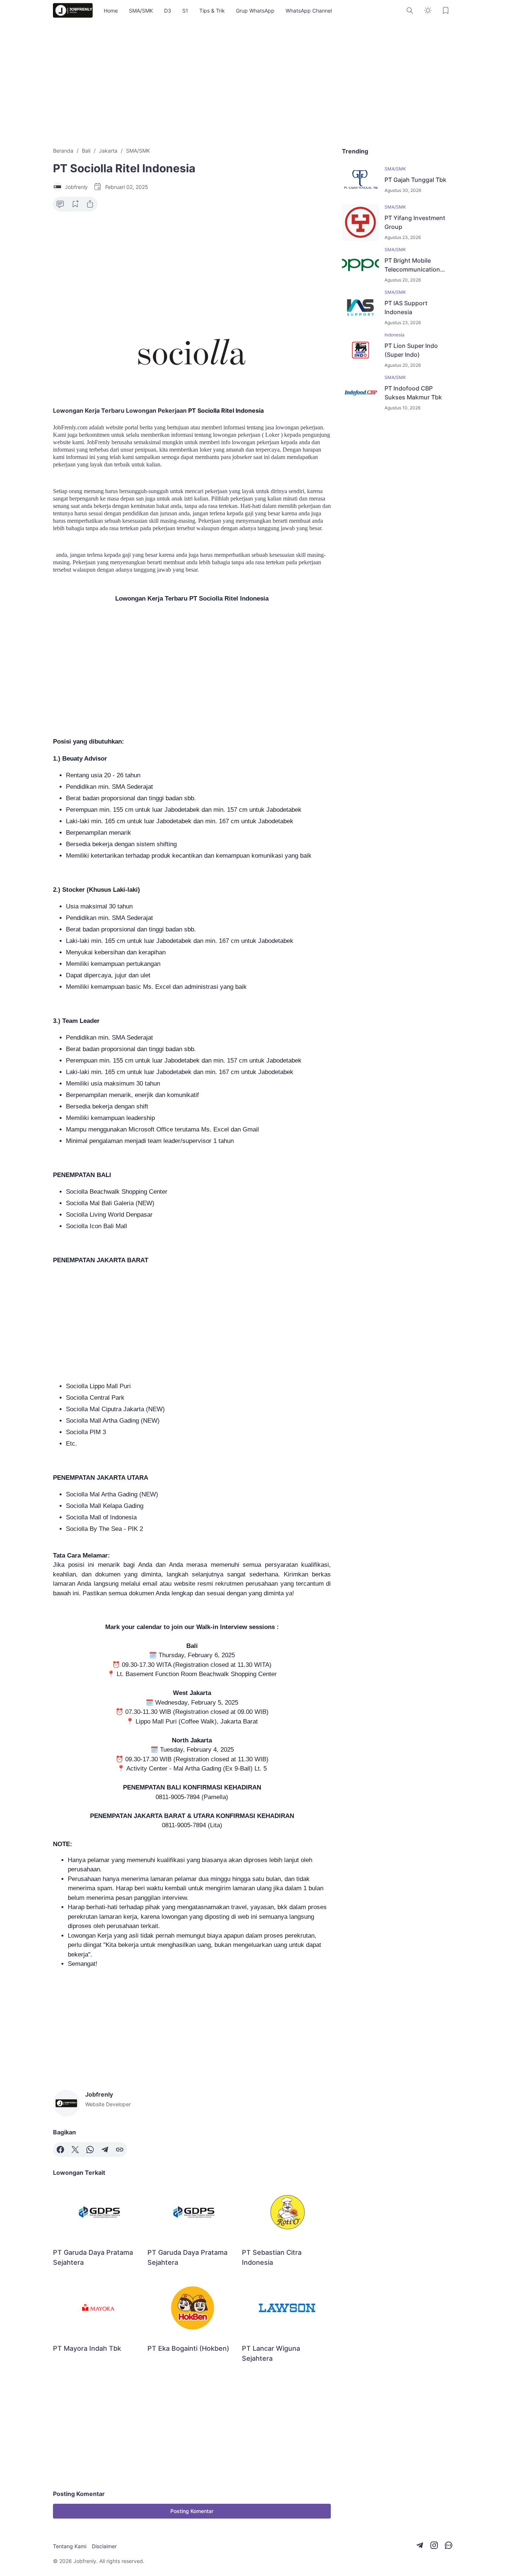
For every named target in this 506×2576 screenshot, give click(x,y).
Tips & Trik (212, 11)
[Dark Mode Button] (428, 10)
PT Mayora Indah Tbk (87, 2348)
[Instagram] (434, 2545)
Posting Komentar (192, 2511)
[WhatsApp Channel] (449, 2545)
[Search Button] (410, 10)
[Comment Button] (60, 204)
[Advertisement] (253, 84)
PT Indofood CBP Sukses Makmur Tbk (413, 393)
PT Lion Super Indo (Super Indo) (411, 350)
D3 (168, 11)
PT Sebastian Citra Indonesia (272, 2257)
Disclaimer (104, 2546)
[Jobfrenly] (73, 10)
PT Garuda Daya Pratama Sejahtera (93, 2257)
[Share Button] (90, 204)
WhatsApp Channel (309, 11)
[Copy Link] (120, 2150)
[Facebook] (60, 2150)
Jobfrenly (85, 2561)
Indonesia (395, 335)
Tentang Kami (70, 2546)
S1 (185, 11)
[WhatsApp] (90, 2150)
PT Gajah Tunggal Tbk (415, 180)
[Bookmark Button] (446, 10)
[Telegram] (105, 2150)
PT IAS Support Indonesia (406, 308)
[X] (75, 2150)
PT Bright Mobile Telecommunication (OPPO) (412, 265)
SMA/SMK (141, 11)
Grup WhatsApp (255, 11)
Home (111, 11)
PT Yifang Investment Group (415, 222)
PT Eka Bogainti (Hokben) (188, 2348)
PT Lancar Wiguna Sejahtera (271, 2353)
